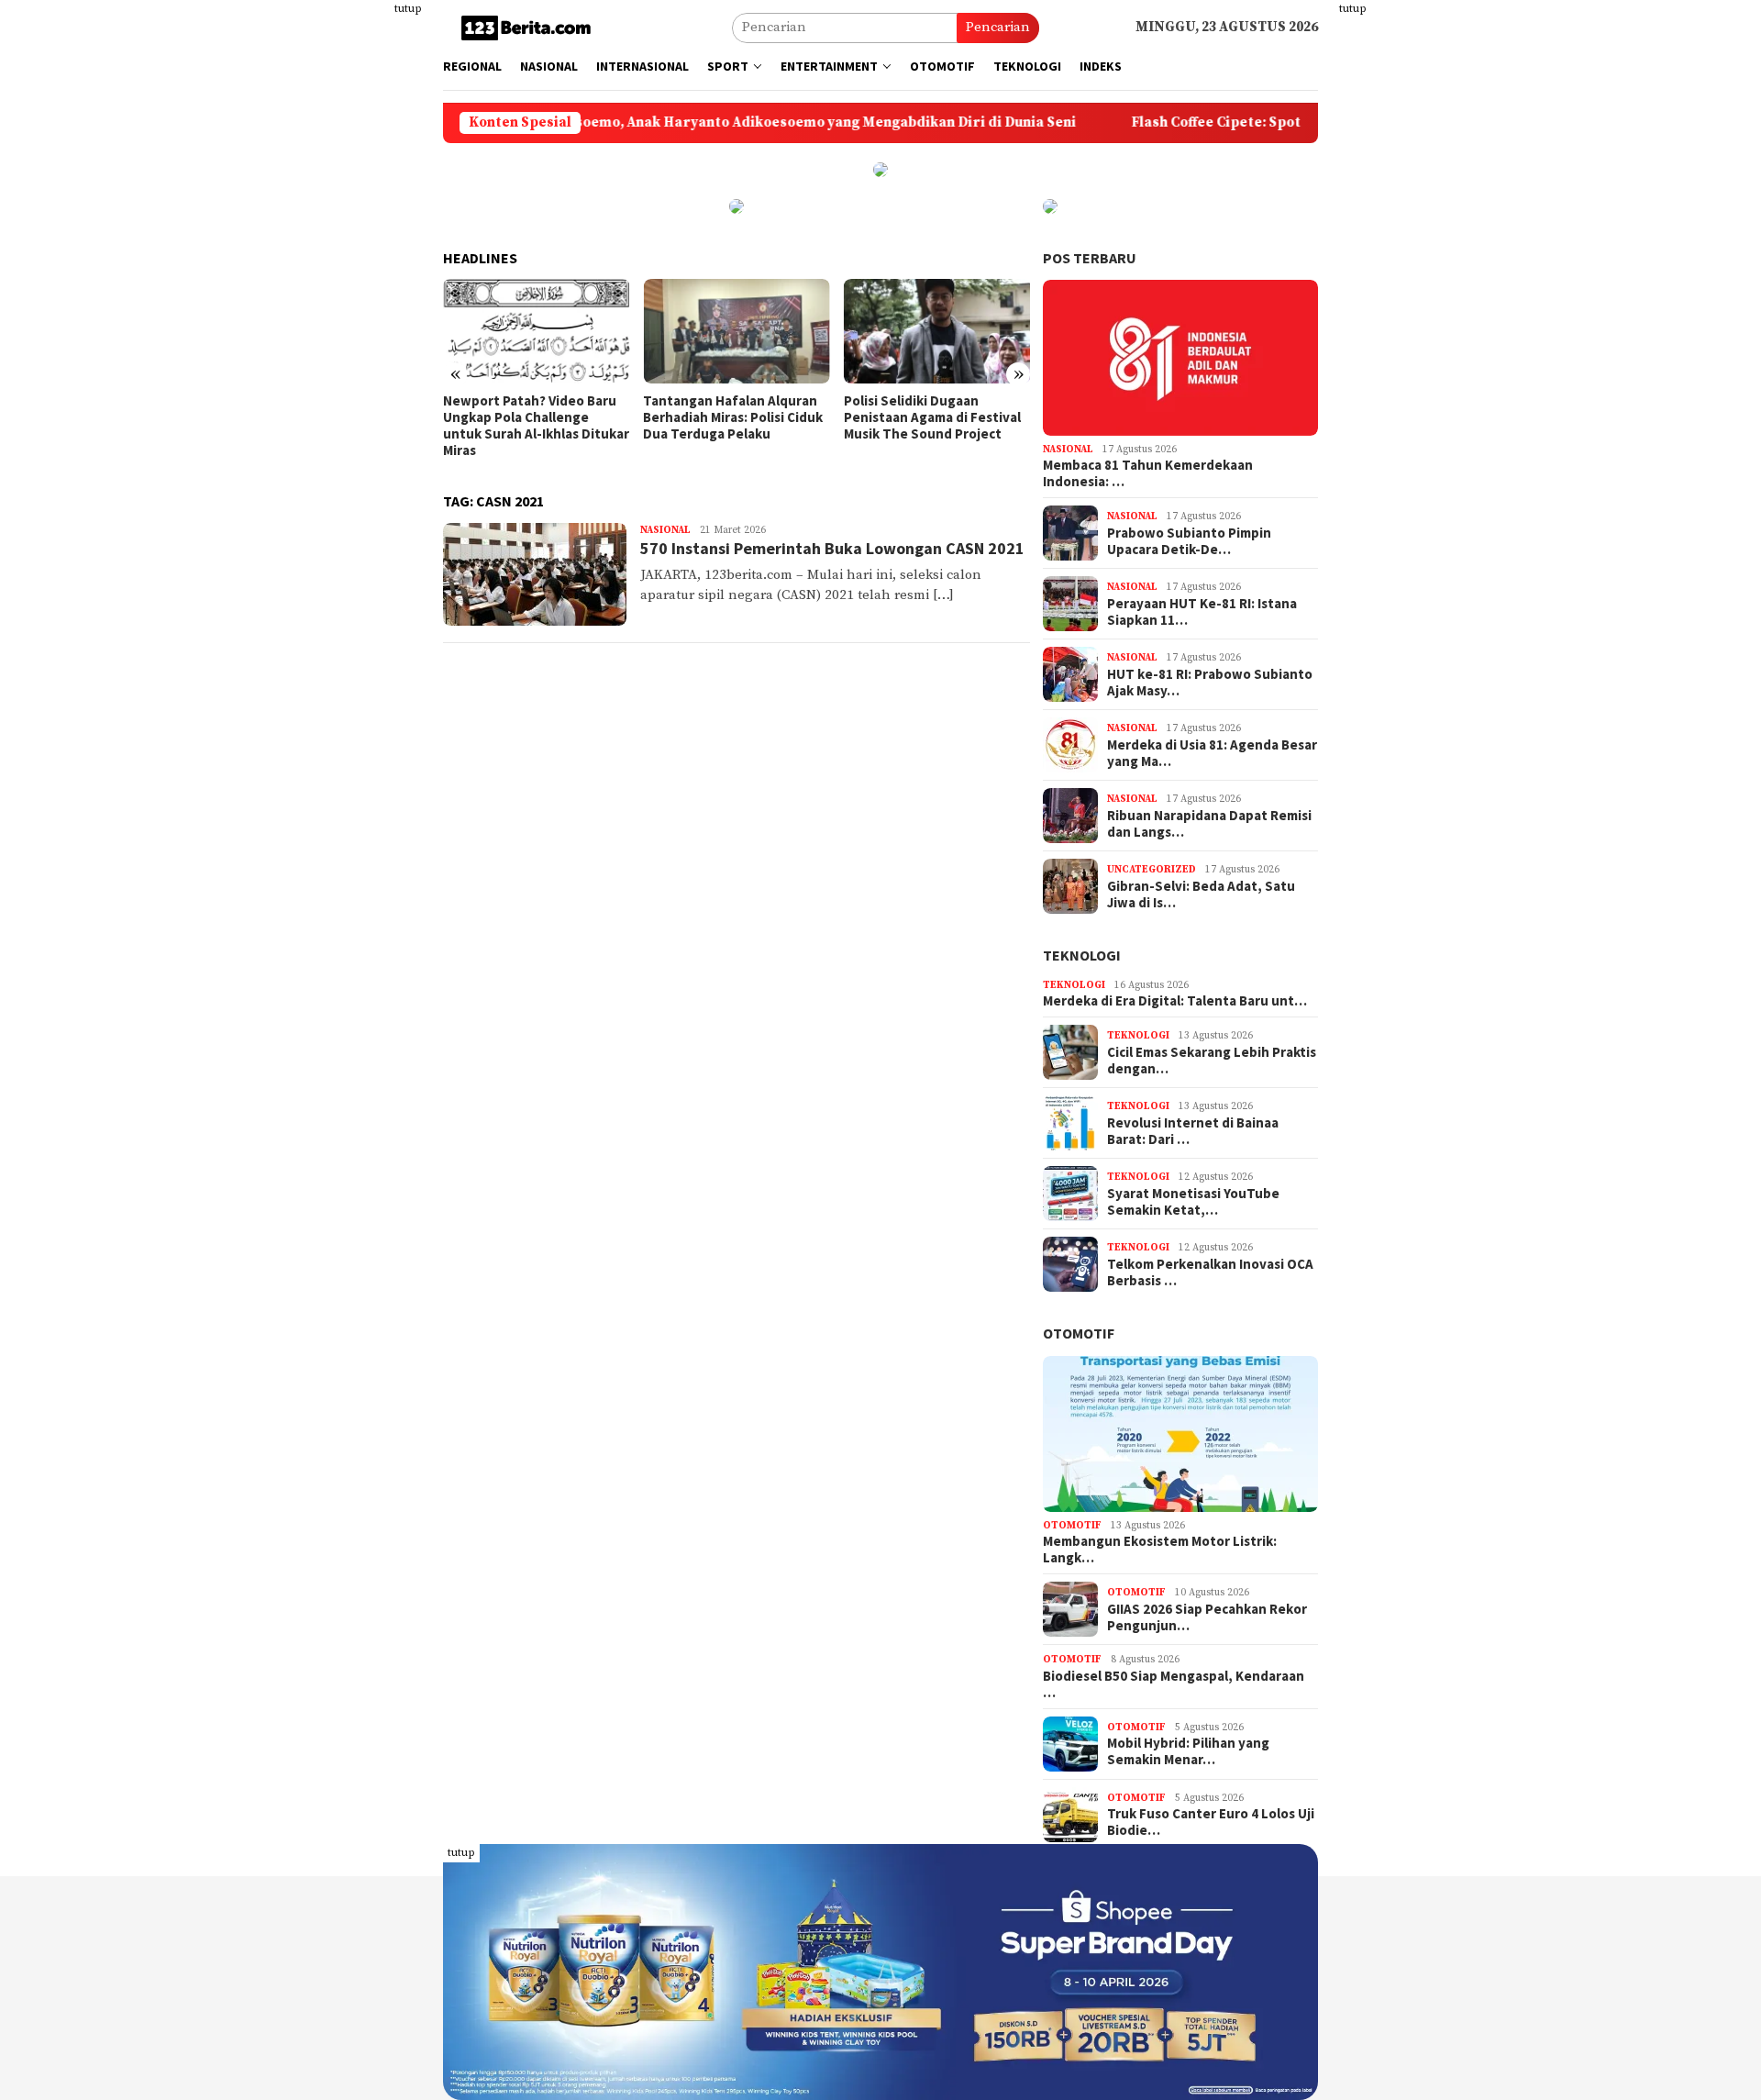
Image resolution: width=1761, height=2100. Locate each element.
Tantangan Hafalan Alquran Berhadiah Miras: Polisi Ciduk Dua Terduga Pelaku (733, 417)
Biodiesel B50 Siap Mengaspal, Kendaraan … (1174, 1684)
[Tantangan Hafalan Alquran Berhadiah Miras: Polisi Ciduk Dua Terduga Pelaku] (736, 331)
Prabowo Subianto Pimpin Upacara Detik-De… (1189, 541)
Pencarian (998, 27)
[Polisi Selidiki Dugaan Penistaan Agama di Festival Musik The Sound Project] (937, 331)
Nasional (665, 530)
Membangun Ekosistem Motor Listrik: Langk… (1160, 1550)
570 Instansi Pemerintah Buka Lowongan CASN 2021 (832, 548)
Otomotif (1079, 1333)
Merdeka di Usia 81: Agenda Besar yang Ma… (1212, 753)
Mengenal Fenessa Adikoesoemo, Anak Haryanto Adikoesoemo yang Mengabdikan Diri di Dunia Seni (645, 123)
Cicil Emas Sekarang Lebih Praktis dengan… (1212, 1061)
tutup (408, 9)
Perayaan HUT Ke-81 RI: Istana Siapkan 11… (1202, 612)
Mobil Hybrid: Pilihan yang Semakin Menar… (1188, 1751)
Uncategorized (1152, 870)
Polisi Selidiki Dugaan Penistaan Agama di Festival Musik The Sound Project (932, 417)
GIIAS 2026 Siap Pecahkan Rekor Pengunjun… (1207, 1617)
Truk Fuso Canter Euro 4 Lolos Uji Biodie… (1211, 1822)
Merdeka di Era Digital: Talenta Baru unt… (1175, 1001)
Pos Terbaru (1090, 258)
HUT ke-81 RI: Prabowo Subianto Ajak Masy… (1210, 683)
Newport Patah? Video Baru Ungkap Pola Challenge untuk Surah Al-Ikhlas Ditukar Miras (536, 426)
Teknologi (1082, 955)
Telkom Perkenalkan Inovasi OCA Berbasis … (1210, 1272)
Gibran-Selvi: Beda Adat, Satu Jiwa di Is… (1201, 894)
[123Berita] (529, 27)
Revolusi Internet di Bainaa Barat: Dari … (1193, 1131)
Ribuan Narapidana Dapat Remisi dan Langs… (1209, 824)
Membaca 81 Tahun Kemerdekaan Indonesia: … (1148, 473)
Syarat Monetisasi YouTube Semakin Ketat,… (1193, 1202)
